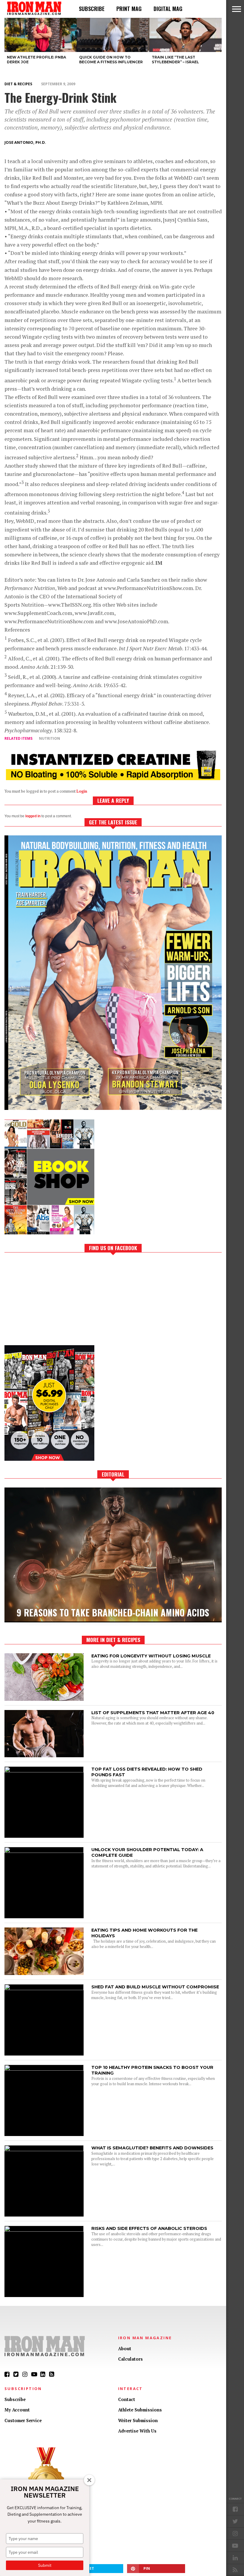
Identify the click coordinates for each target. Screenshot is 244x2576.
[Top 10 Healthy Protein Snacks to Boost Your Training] (44, 2069)
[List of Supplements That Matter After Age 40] (44, 1756)
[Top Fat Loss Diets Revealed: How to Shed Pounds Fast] (44, 1771)
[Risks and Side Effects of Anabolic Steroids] (44, 2230)
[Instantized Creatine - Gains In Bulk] (113, 778)
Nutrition (50, 738)
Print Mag (129, 9)
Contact (127, 2399)
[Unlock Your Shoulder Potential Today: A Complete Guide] (44, 1851)
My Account (17, 2410)
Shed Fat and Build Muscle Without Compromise (155, 1987)
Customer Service (23, 2420)
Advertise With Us (137, 2431)
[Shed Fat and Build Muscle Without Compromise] (44, 1989)
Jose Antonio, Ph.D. (25, 142)
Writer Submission (138, 2420)
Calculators (130, 2359)
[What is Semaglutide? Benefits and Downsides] (44, 2150)
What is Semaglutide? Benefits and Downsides (152, 2148)
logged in (33, 816)
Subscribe (92, 9)
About (125, 2349)
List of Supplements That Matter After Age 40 (153, 1713)
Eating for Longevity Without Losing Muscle (151, 1656)
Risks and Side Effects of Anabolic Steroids (149, 2228)
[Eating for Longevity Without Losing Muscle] (44, 1699)
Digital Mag (168, 9)
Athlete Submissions (140, 2410)
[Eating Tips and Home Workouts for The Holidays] (44, 1973)
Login (82, 791)
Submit (45, 2565)
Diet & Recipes (18, 84)
